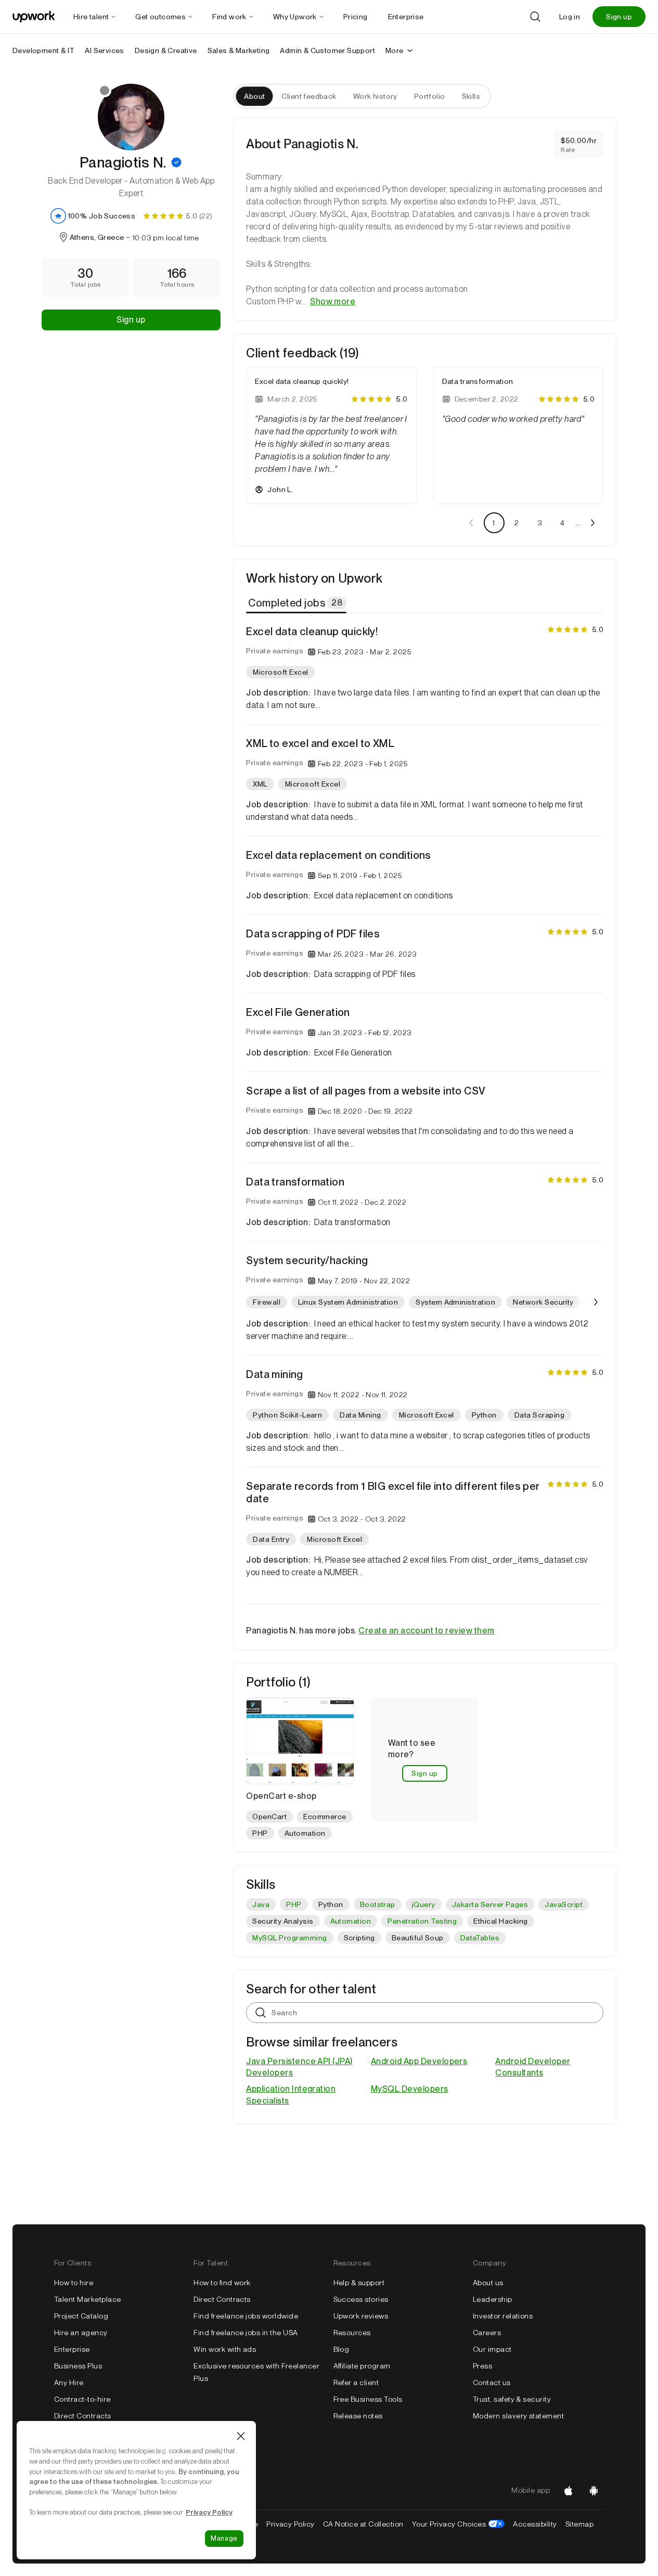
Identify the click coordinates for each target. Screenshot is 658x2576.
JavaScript (564, 1904)
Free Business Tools (368, 2399)
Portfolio (430, 96)
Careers (487, 2333)
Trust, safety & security (512, 2399)
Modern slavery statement (519, 2416)
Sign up (619, 17)
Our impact (492, 2349)
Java (261, 1904)
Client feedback (309, 96)
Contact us (492, 2382)
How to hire (74, 2283)
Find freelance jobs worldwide (246, 2316)
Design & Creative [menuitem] (166, 50)
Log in (570, 17)
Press (482, 2366)
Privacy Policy (291, 2524)
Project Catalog (81, 2316)
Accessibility (535, 2524)
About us (488, 2283)
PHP (294, 1904)
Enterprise (72, 2349)
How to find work (222, 2283)
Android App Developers (419, 2061)
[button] (176, 162)
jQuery (424, 1904)
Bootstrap (378, 1904)
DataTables (480, 1938)
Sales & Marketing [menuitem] (239, 50)
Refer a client (356, 2382)
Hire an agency (81, 2333)
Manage (224, 2538)
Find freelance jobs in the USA (246, 2333)
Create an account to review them (426, 1631)
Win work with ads (225, 2349)
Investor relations (503, 2316)
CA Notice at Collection (363, 2524)
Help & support (359, 2283)
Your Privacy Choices (459, 2524)
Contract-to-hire (82, 2399)
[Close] (241, 2436)
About (254, 96)
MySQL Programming (289, 1938)
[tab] (297, 603)
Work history (375, 96)
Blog (341, 2349)
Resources (352, 2333)
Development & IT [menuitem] (43, 50)
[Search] (535, 17)
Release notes (358, 2416)
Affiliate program (362, 2366)
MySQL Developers (410, 2089)
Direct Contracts (83, 2416)
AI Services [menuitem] (104, 50)
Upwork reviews (361, 2316)
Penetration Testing (422, 1921)
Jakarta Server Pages (490, 1904)
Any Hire (69, 2382)
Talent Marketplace (88, 2299)
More (395, 50)
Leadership (493, 2299)
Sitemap (579, 2524)
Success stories (361, 2299)
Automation (351, 1921)
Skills (471, 96)
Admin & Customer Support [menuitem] (327, 50)
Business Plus (78, 2366)
